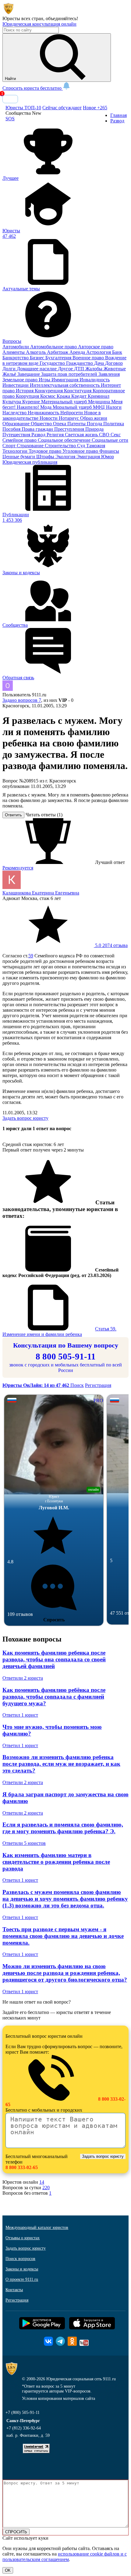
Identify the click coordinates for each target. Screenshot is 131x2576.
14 (42, 2182)
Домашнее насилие (37, 369)
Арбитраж (58, 352)
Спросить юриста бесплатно (33, 88)
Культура (12, 402)
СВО (105, 435)
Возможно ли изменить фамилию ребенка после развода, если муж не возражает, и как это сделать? (61, 1764)
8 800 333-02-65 (22, 2167)
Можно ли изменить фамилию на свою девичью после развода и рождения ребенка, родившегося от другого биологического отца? (65, 1973)
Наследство (15, 413)
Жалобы (94, 369)
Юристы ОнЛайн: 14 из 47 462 (36, 1385)
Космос (48, 396)
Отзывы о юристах (23, 2238)
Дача (100, 363)
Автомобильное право (54, 347)
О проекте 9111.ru (22, 2279)
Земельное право (21, 380)
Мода (46, 407)
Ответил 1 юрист (20, 1715)
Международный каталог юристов (37, 2228)
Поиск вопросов (20, 2259)
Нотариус (69, 418)
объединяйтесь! (62, 18)
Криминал (99, 396)
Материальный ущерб (65, 402)
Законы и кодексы (22, 2269)
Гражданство (80, 363)
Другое (66, 369)
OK (8, 2570)
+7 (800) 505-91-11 (23, 2413)
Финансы (109, 451)
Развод (39, 435)
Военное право (89, 358)
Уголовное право (81, 451)
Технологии (16, 451)
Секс (116, 435)
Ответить (13, 815)
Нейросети (72, 413)
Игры (45, 380)
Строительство (61, 446)
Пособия (12, 429)
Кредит (80, 396)
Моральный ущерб (73, 407)
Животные (115, 369)
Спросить (54, 1620)
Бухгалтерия (59, 358)
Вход (10, 99)
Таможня (96, 446)
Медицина (100, 402)
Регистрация (98, 1385)
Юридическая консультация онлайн (39, 24)
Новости (49, 418)
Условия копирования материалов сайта (58, 2398)
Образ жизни (94, 418)
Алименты (14, 352)
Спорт (10, 446)
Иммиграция (65, 380)
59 (31, 956)
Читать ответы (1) (44, 815)
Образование (17, 424)
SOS (10, 119)
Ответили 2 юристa (23, 1678)
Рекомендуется (18, 868)
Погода (95, 424)
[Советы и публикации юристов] (9, 13)
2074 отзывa (111, 945)
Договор (114, 363)
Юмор (108, 457)
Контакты (14, 2290)
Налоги (114, 407)
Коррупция (28, 396)
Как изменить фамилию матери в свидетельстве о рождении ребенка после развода (56, 1862)
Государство (53, 363)
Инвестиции (16, 385)
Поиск (77, 1385)
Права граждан (38, 429)
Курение (32, 402)
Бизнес (38, 358)
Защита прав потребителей (70, 374)
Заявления (109, 374)
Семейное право (20, 440)
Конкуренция (49, 391)
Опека (60, 424)
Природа (94, 429)
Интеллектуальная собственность (65, 385)
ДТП (80, 369)
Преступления (70, 429)
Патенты (77, 424)
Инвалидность (95, 380)
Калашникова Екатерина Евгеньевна (41, 893)
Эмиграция (89, 457)
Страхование (31, 446)
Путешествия (17, 435)
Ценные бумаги (19, 457)
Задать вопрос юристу (25, 1118)
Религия (56, 435)
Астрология (99, 352)
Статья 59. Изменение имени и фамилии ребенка (59, 1332)
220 (46, 2188)
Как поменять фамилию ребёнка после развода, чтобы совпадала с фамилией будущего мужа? (54, 1697)
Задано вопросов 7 (22, 700)
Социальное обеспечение (65, 440)
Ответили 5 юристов (24, 1843)
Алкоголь (36, 352)
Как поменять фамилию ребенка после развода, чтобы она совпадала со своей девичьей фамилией (54, 1659)
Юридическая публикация (30, 462)
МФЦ (99, 407)
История (25, 391)
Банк (117, 352)
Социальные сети (110, 440)
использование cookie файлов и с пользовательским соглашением (65, 2557)
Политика (114, 424)
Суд (82, 446)
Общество (42, 424)
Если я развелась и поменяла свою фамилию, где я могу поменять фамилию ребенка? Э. (63, 1828)
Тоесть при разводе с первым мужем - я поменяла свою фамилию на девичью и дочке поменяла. (63, 1936)
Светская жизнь (82, 435)
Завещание (29, 374)
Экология (66, 457)
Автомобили (16, 347)
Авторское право (96, 347)
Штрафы (46, 457)
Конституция (78, 391)
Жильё (10, 374)
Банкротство (16, 358)
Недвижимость (44, 413)
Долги (10, 369)
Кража (64, 396)
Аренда (78, 352)
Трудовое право (46, 451)
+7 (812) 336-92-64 (24, 2428)
